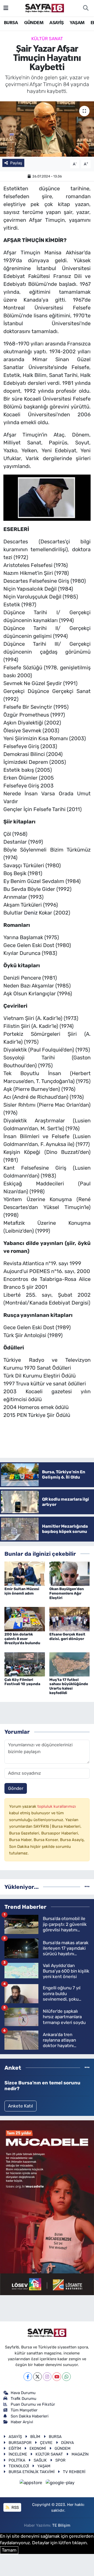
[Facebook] (28, 2377)
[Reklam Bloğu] (47, 2207)
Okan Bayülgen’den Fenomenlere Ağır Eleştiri (67, 1593)
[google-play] (60, 2483)
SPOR (60, 2460)
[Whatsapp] (66, 2377)
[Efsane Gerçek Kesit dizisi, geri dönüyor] (70, 1619)
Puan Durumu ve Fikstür (33, 2404)
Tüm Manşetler (24, 2410)
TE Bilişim (61, 2525)
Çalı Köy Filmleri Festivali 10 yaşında (22, 1682)
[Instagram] (47, 2377)
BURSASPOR (20, 2443)
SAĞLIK (40, 2460)
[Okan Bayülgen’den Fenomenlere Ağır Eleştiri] (70, 1573)
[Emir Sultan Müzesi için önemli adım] (25, 1573)
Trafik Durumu (23, 2399)
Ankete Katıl (20, 2106)
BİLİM (35, 2437)
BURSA (11, 23)
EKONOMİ (38, 2448)
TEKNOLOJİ (19, 2466)
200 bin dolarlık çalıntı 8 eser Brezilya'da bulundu (22, 1639)
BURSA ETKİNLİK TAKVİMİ (32, 2472)
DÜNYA (67, 2443)
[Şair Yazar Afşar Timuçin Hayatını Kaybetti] (47, 129)
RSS (15, 2507)
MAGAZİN (80, 2454)
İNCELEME (18, 2454)
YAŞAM (77, 23)
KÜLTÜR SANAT (47, 39)
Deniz (31, 913)
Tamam (9, 2550)
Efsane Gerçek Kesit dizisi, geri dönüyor (67, 1637)
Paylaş (16, 163)
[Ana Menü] (6, 8)
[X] (37, 2377)
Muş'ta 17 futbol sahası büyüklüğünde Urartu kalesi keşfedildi (69, 1686)
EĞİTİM (15, 2448)
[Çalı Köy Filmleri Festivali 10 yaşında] (25, 1664)
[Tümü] (87, 1887)
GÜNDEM (34, 23)
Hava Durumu (23, 2393)
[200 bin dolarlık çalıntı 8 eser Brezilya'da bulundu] (25, 1619)
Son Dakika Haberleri (30, 2416)
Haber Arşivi (22, 2422)
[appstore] (32, 2483)
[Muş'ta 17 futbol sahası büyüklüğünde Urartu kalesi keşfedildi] (70, 1664)
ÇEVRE (46, 2443)
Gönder (16, 1788)
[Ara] (86, 8)
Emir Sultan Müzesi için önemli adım (22, 1591)
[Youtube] (57, 2377)
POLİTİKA (17, 2460)
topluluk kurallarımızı (57, 1806)
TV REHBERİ (74, 2472)
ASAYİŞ (56, 23)
